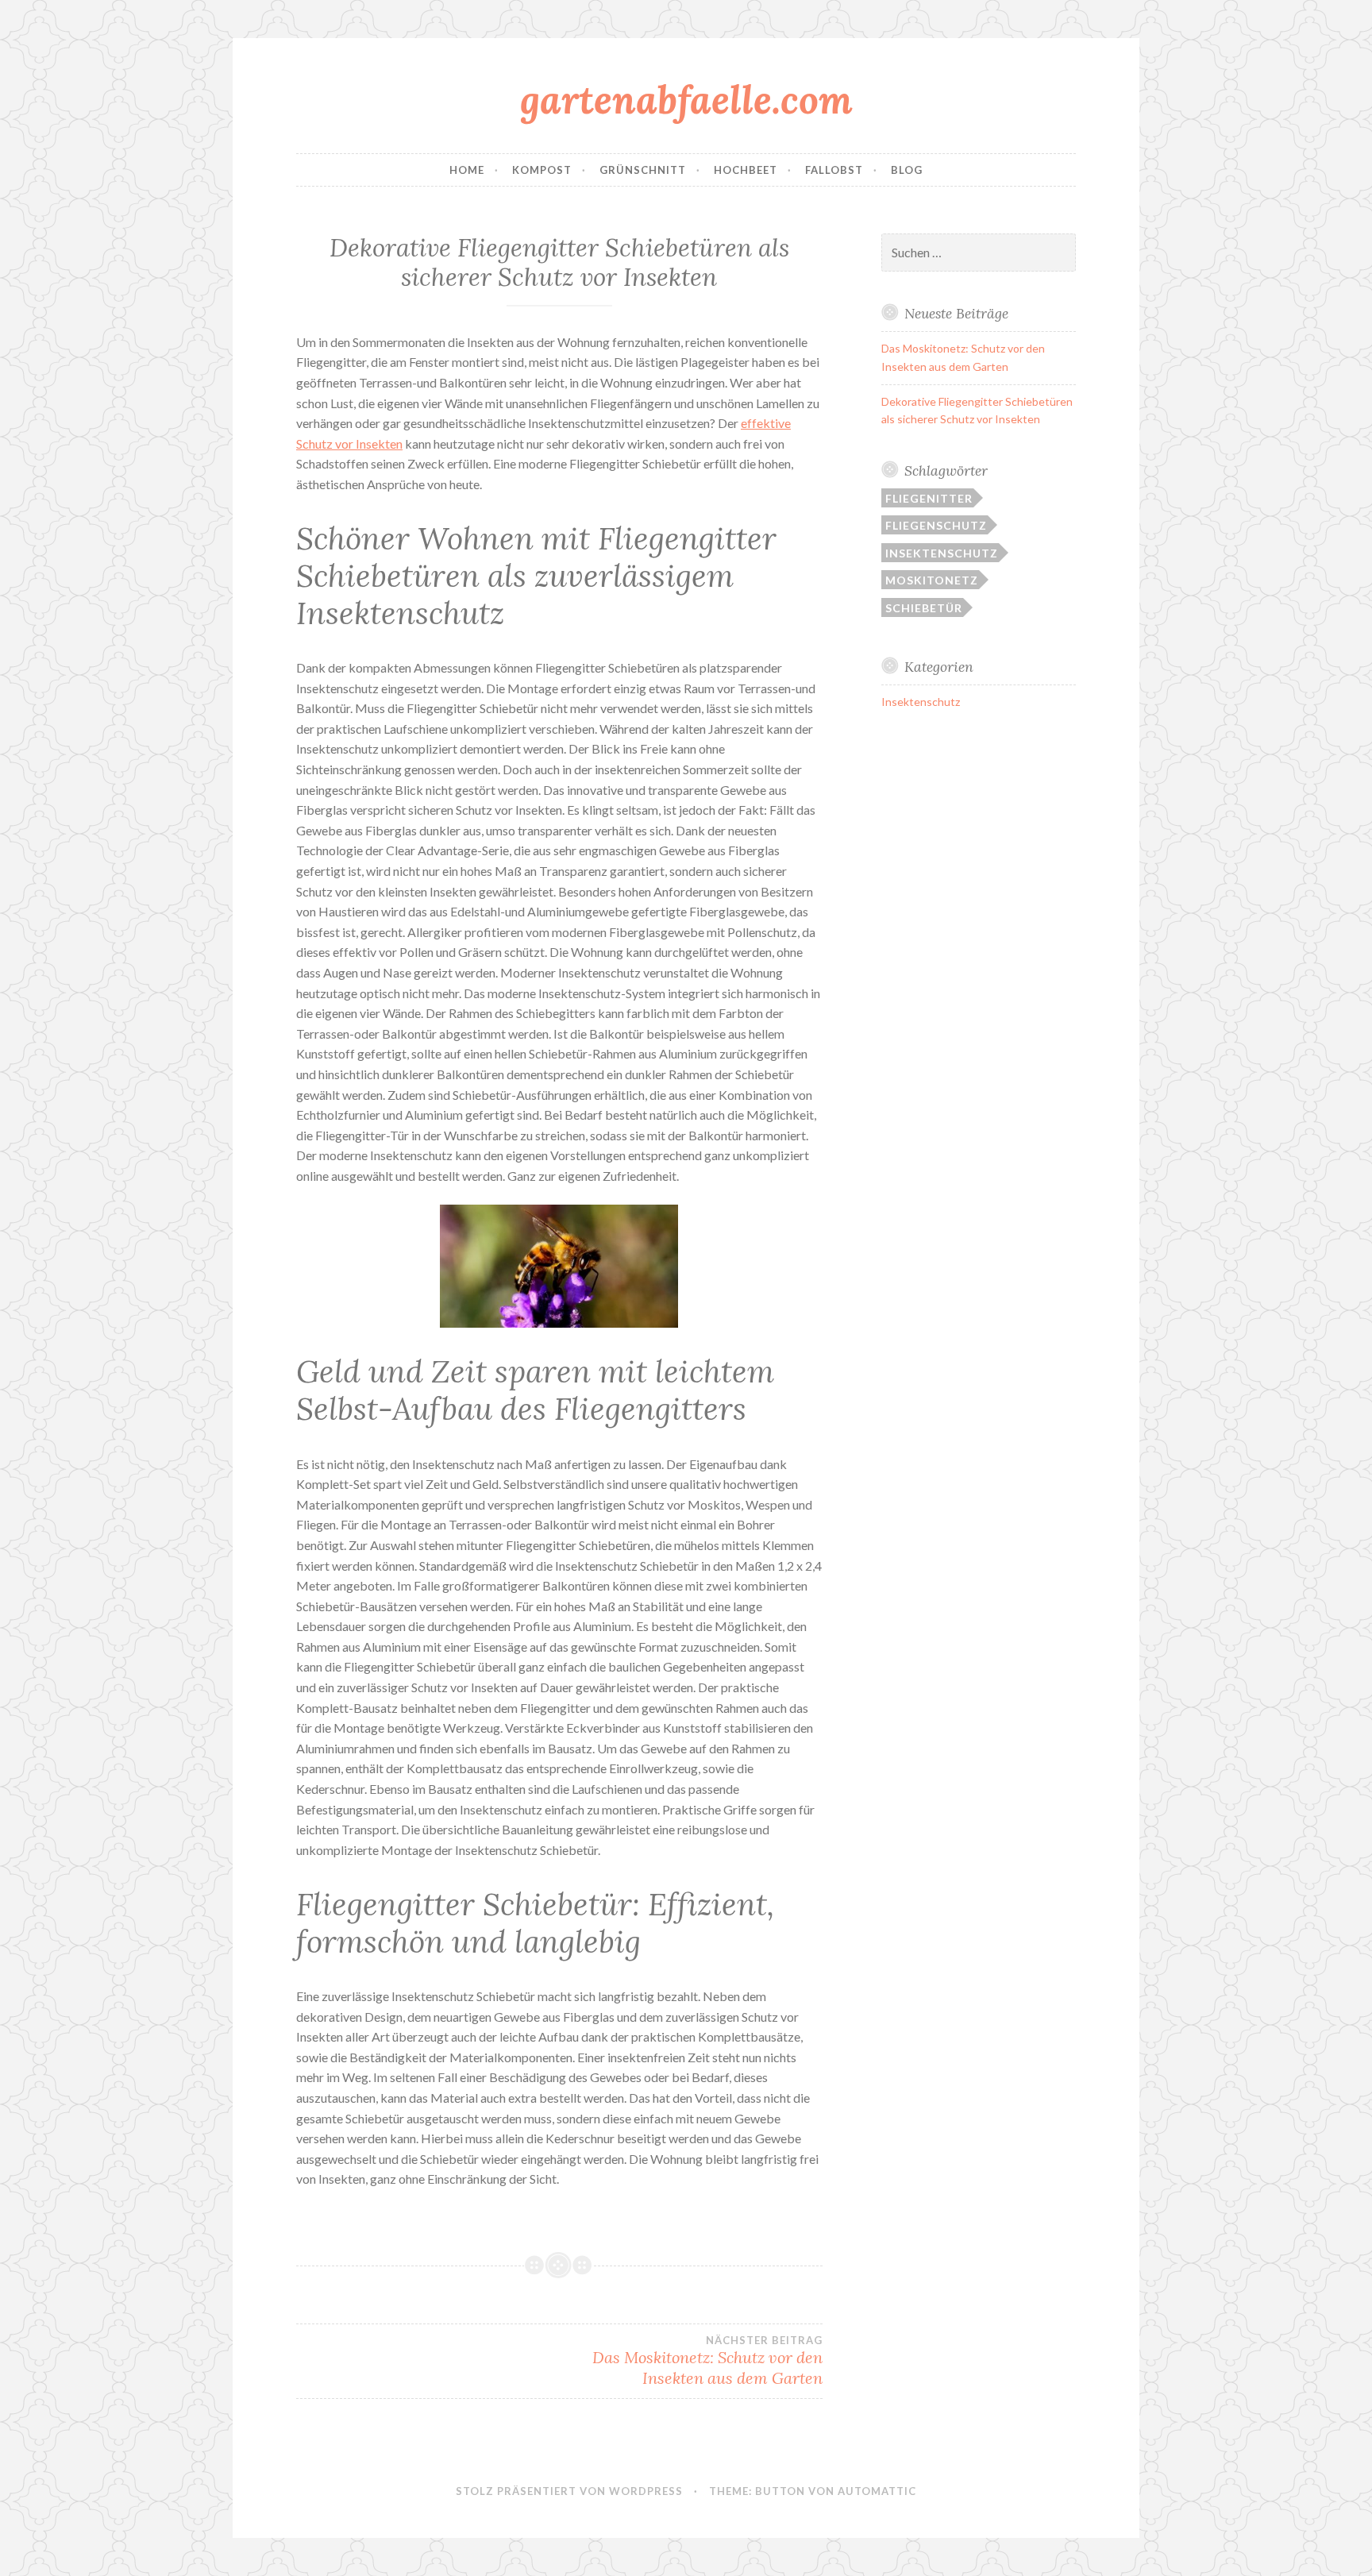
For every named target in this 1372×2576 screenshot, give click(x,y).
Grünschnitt (643, 170)
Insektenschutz (942, 553)
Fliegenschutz (936, 525)
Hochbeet (746, 170)
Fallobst (834, 170)
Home (467, 170)
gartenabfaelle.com (686, 99)
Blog (907, 170)
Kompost (542, 170)
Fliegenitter (929, 498)
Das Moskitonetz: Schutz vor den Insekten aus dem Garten (707, 2361)
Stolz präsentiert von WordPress (569, 2491)
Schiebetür (924, 608)
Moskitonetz (932, 580)
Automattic (877, 2491)
